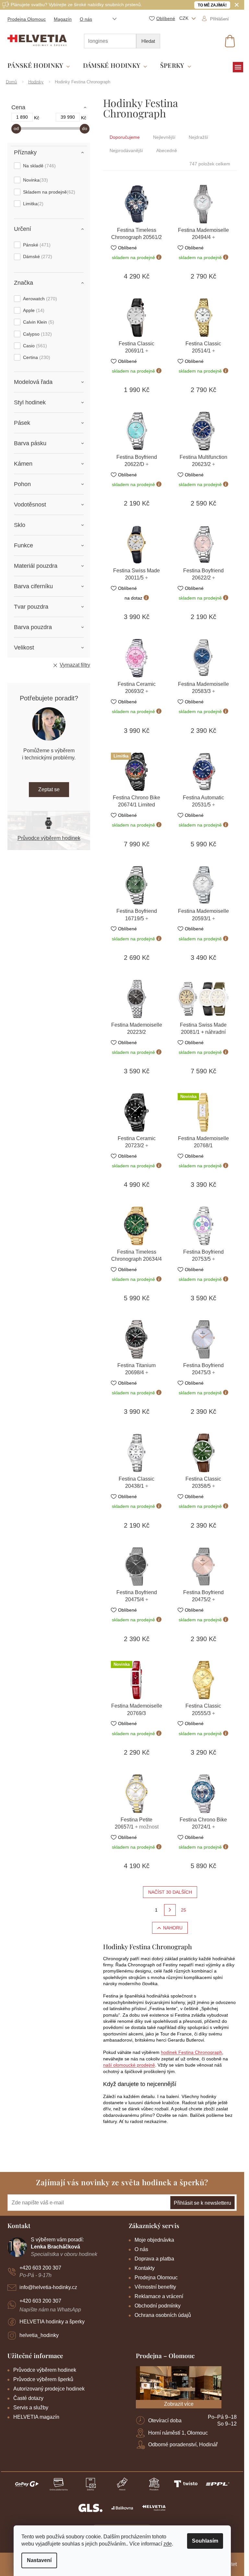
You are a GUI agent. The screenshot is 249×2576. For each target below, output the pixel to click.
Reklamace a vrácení (159, 2296)
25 (184, 1910)
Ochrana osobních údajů (163, 2315)
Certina (36, 357)
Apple (33, 310)
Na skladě (39, 166)
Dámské (37, 256)
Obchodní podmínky (158, 2306)
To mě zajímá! (212, 5)
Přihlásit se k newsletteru (202, 2203)
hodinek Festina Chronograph (191, 2052)
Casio (34, 346)
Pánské (36, 245)
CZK (184, 18)
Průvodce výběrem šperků (43, 2379)
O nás (86, 19)
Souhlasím (205, 2541)
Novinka (35, 180)
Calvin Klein (38, 322)
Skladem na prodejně (48, 192)
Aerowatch (39, 299)
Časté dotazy (28, 2398)
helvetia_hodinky (39, 2335)
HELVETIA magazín (36, 2417)
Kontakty (145, 2268)
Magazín (63, 19)
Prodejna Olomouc (27, 19)
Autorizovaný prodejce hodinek (49, 2389)
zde (168, 2544)
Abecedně (167, 150)
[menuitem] (39, 66)
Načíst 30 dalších (170, 1892)
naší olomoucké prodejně (129, 2065)
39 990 (68, 117)
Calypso (37, 334)
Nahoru (173, 1928)
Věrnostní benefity (155, 2287)
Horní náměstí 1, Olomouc (178, 2433)
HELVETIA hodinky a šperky (52, 2322)
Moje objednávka (154, 2240)
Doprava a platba (154, 2259)
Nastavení (39, 2560)
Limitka (32, 204)
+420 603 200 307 (40, 2268)
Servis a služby (31, 2408)
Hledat (148, 41)
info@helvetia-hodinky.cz (48, 2287)
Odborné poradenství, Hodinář (183, 2445)
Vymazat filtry (75, 665)
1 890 (22, 117)
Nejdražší (198, 137)
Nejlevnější (164, 137)
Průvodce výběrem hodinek (49, 838)
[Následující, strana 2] (170, 1910)
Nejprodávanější (126, 150)
